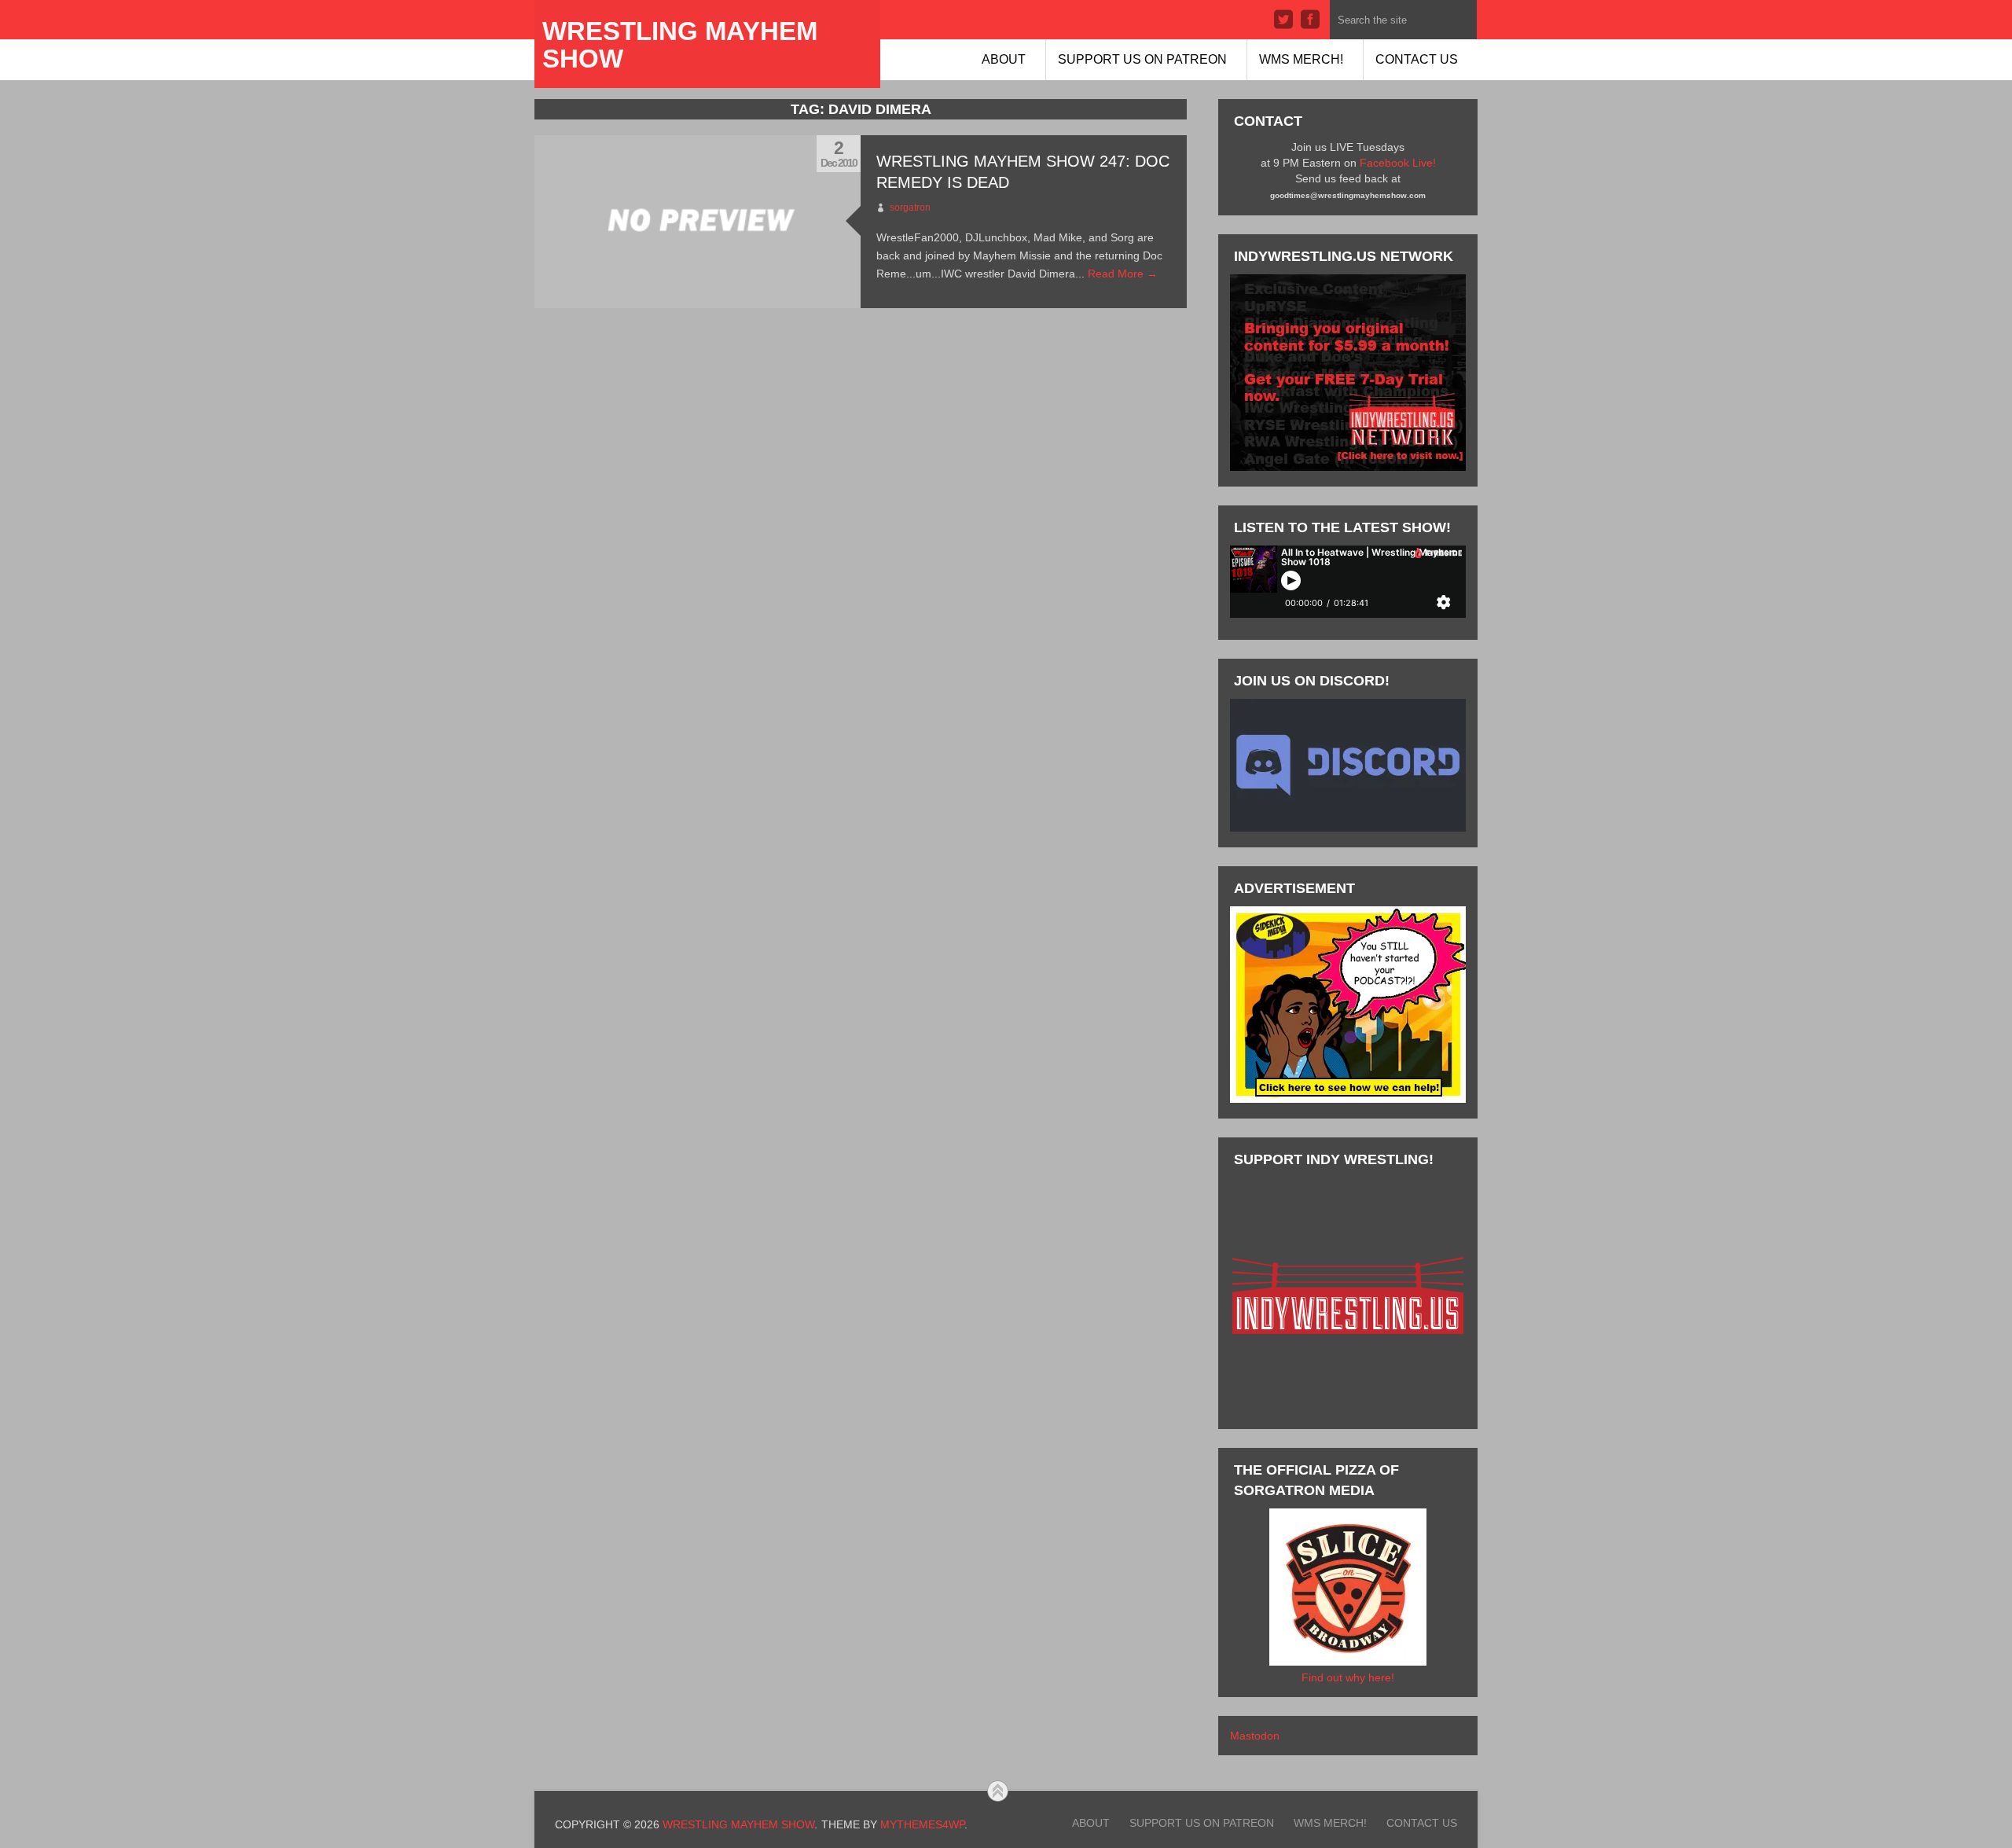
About (1004, 59)
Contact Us (1417, 59)
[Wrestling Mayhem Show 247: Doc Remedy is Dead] (698, 222)
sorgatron (910, 208)
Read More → (1123, 274)
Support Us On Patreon (1142, 59)
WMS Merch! (1301, 59)
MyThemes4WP (922, 1824)
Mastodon (1255, 1736)
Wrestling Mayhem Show (680, 45)
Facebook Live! (1398, 163)
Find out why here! (1348, 1677)
